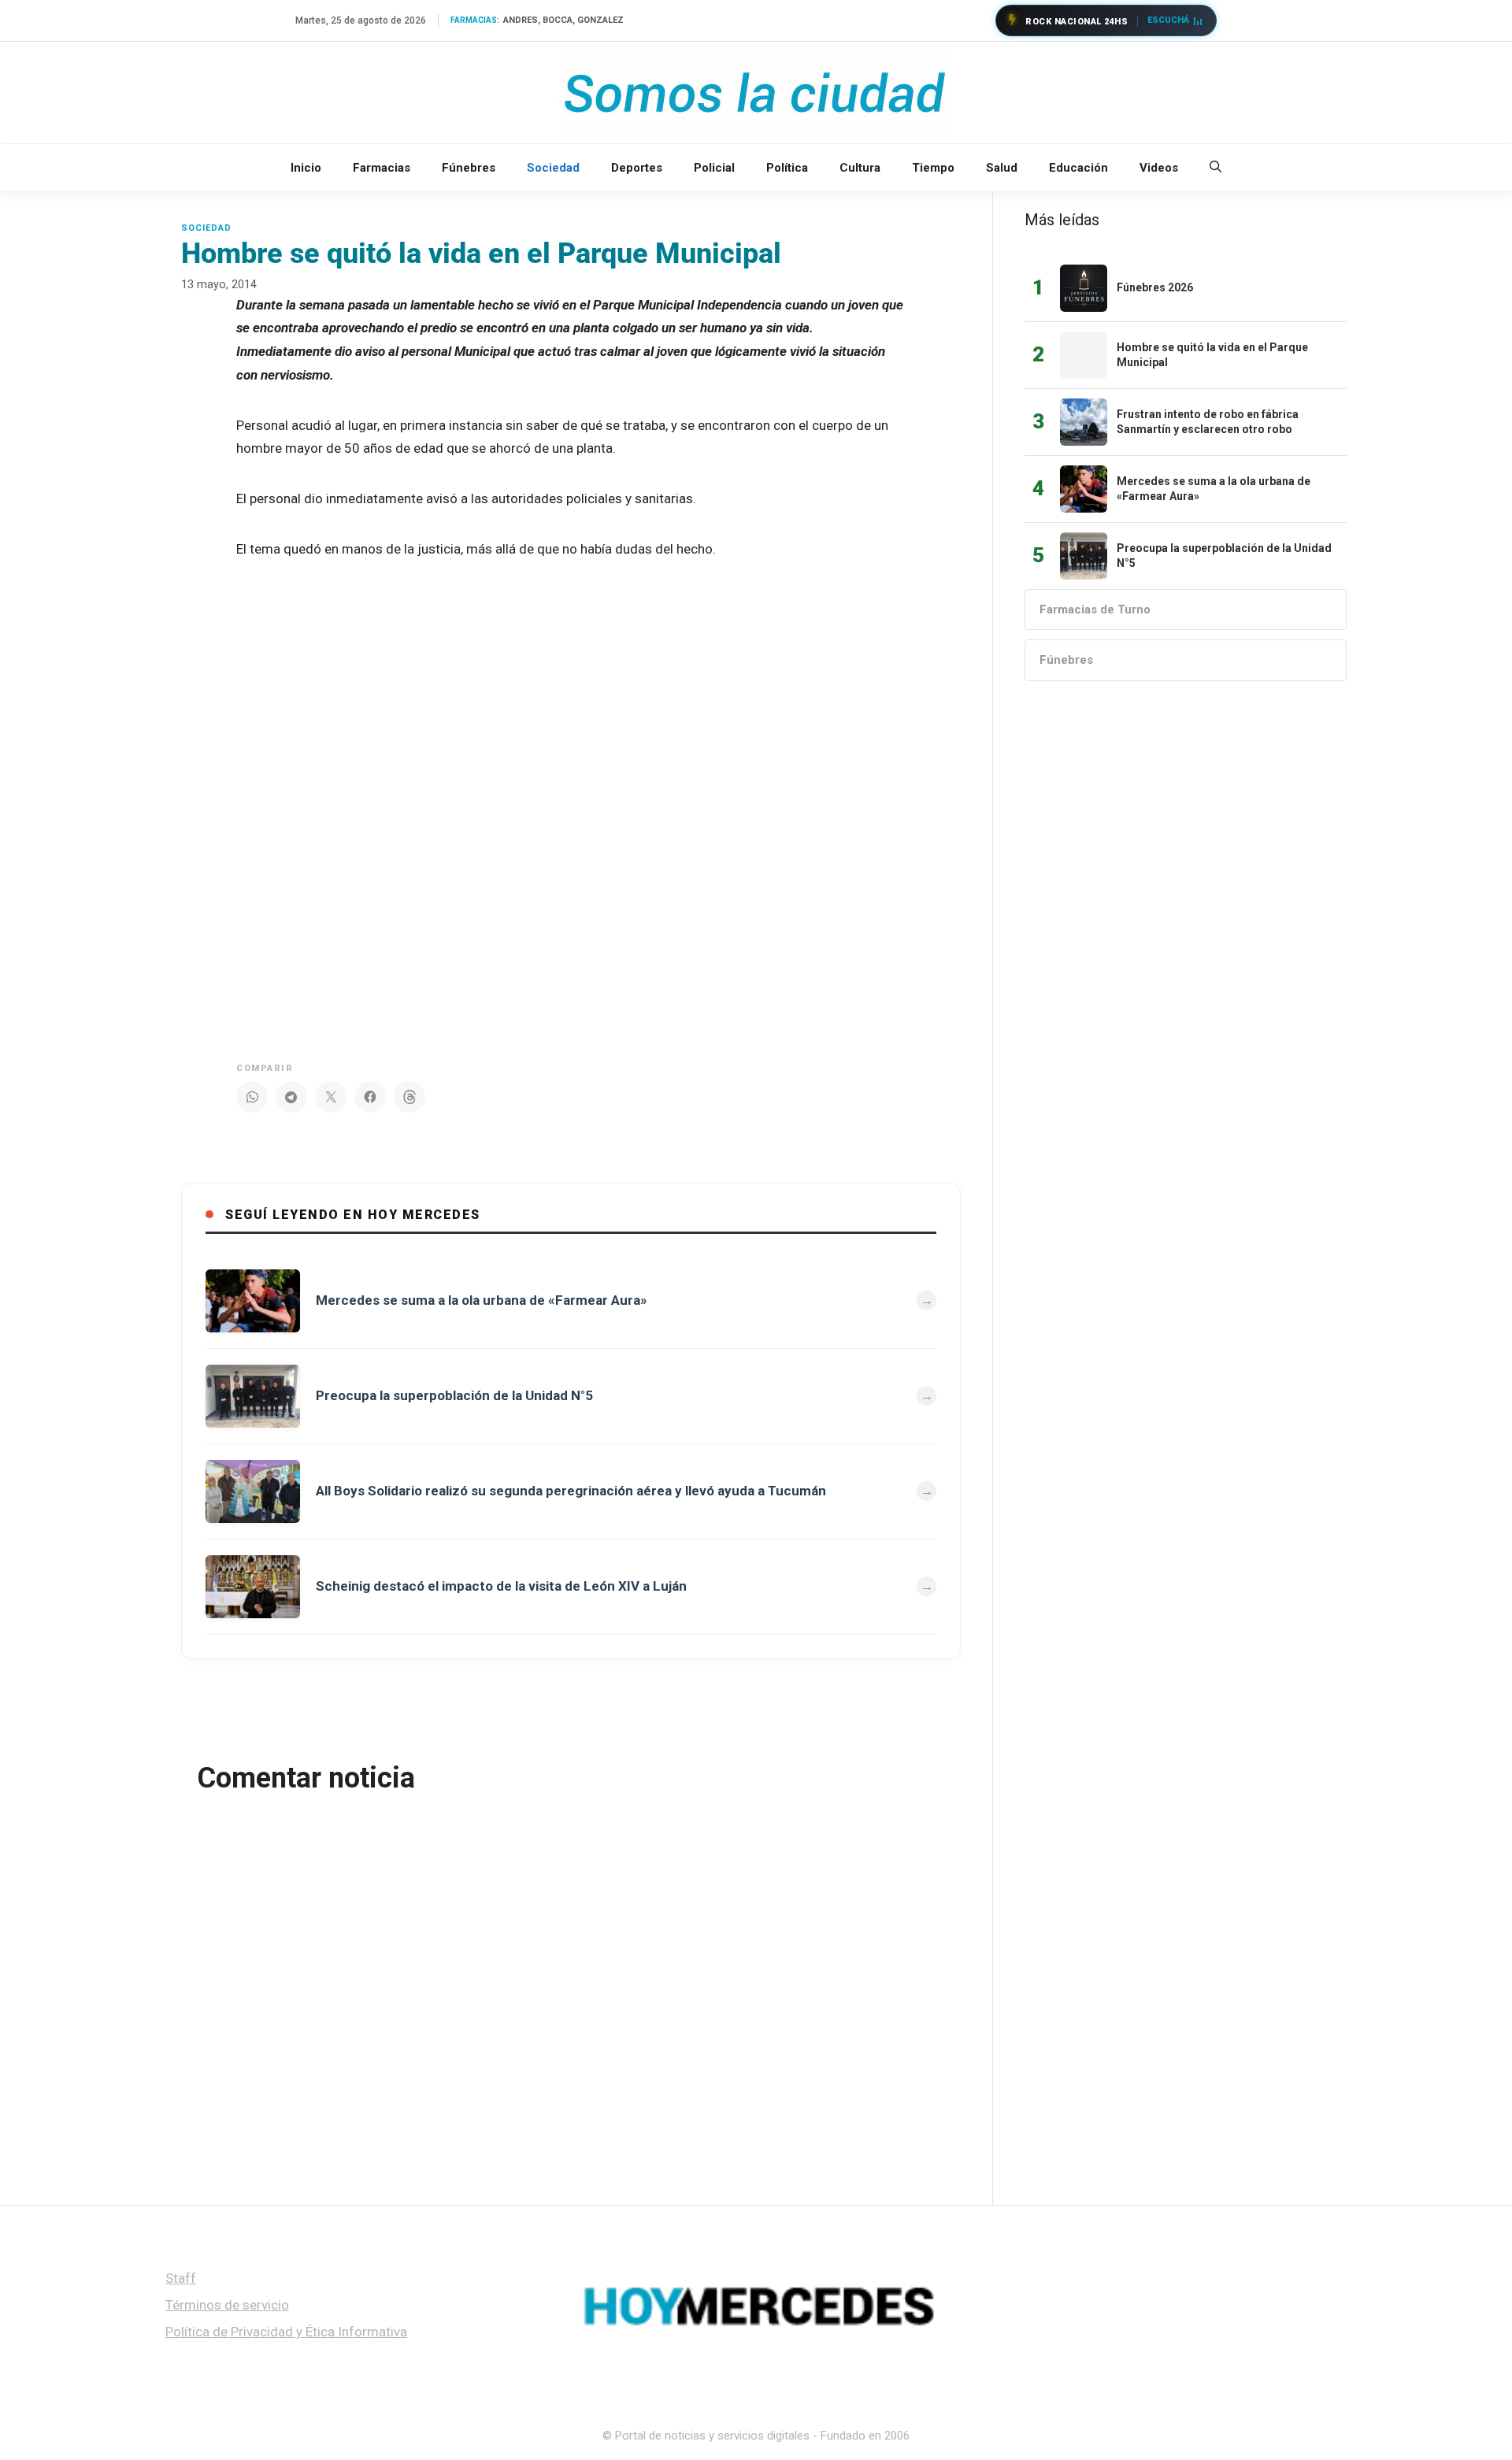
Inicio (306, 168)
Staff (181, 2278)
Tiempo (933, 168)
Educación (1078, 168)
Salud (1002, 168)
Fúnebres (469, 168)
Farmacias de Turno (1095, 609)
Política (787, 168)
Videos (1159, 168)
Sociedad (553, 168)
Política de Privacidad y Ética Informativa (286, 2332)
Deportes (637, 168)
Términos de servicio (227, 2305)
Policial (714, 168)
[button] (1216, 168)
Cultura (860, 168)
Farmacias (382, 168)
